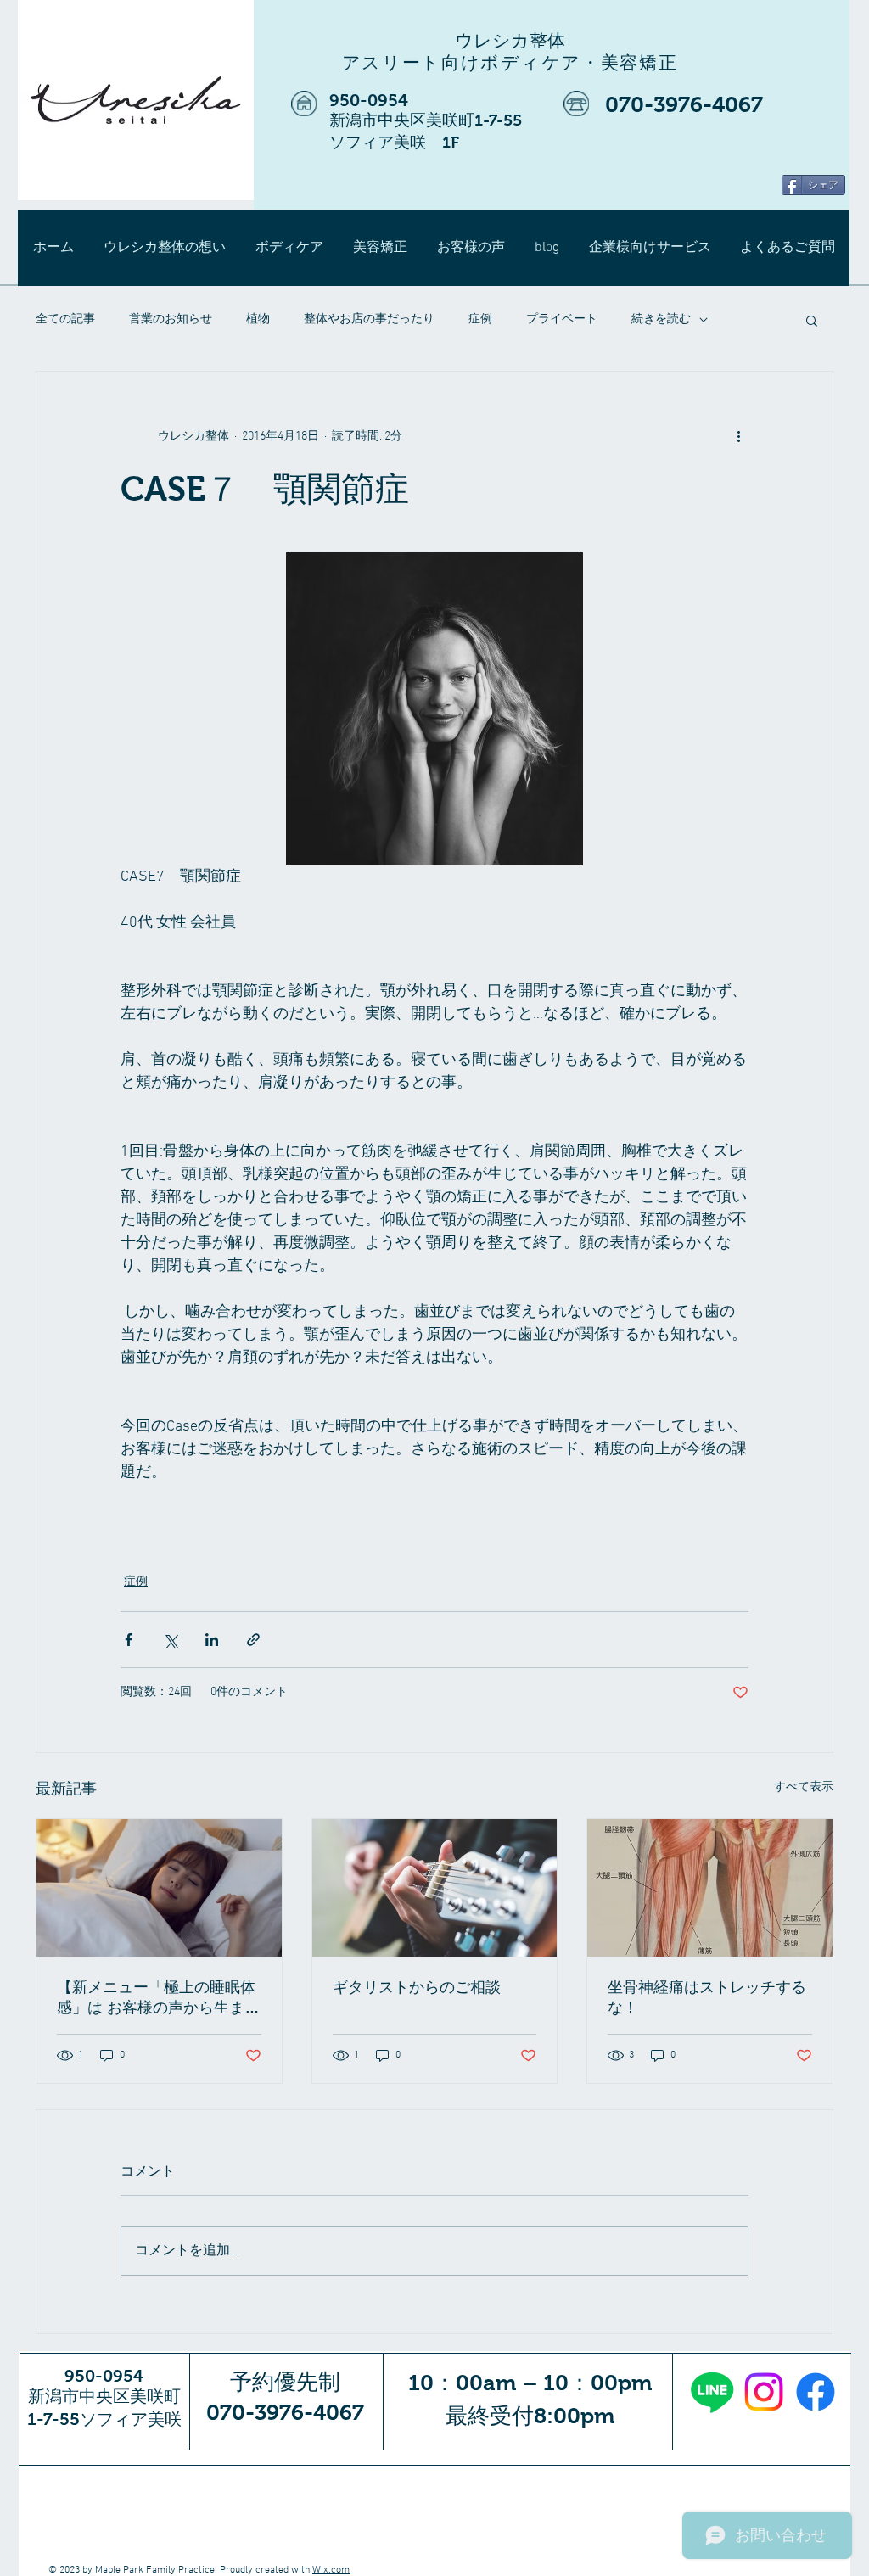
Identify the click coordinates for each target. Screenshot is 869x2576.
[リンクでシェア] (253, 1640)
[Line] (712, 2392)
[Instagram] (764, 2392)
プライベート (562, 319)
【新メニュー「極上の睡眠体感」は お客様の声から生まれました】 (158, 1998)
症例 (480, 319)
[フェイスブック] (816, 2392)
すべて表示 (804, 1787)
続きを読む (661, 319)
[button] (812, 320)
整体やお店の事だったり (369, 319)
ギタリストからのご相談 (417, 1987)
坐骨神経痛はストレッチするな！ (707, 1997)
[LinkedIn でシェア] (212, 1640)
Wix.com (331, 2570)
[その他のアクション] (738, 436)
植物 (258, 319)
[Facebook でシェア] (129, 1640)
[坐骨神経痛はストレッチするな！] (710, 1888)
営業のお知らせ (171, 319)
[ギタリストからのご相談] (435, 1888)
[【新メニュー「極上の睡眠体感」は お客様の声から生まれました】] (159, 1888)
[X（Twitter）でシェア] (170, 1640)
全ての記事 (65, 319)
